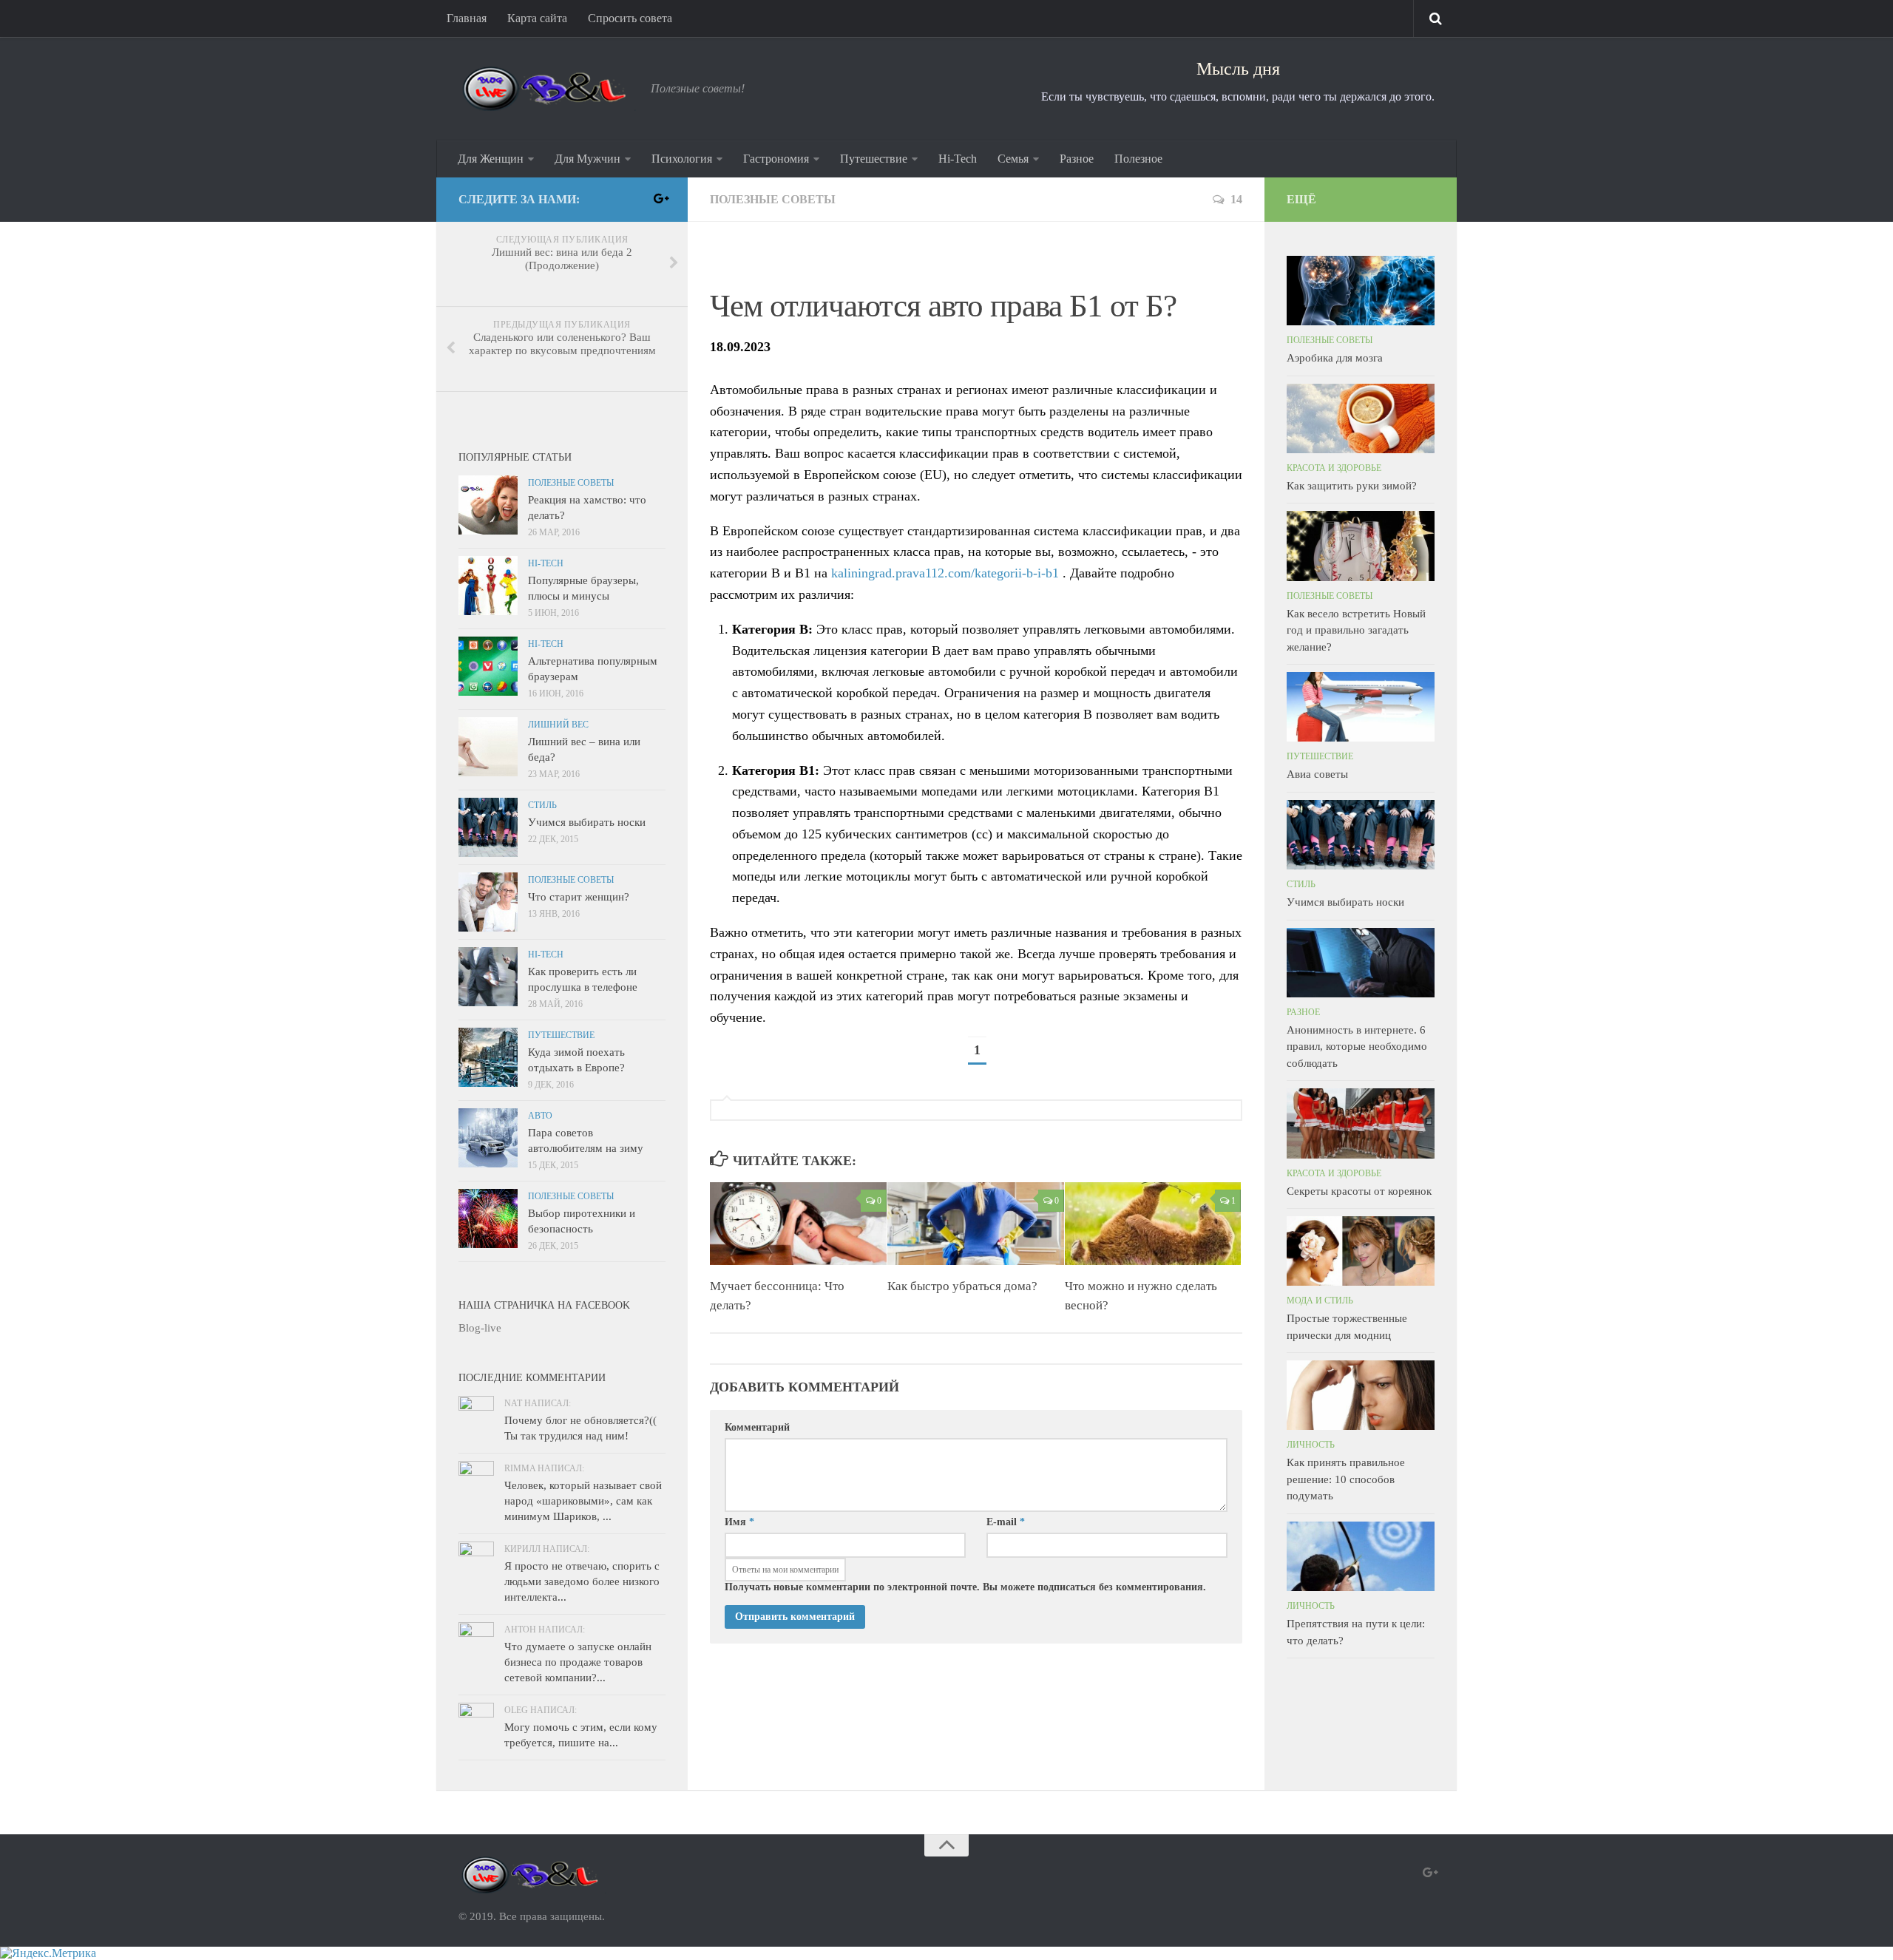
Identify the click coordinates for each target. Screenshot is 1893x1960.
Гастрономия (776, 159)
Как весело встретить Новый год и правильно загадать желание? (1356, 630)
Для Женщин (491, 159)
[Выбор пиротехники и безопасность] (488, 1218)
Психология (682, 159)
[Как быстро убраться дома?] (976, 1224)
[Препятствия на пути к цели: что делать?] (1361, 1556)
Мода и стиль (1320, 1301)
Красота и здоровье (1334, 468)
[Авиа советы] (1361, 707)
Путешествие (874, 159)
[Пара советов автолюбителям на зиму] (488, 1138)
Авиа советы (1317, 774)
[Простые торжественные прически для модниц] (1361, 1251)
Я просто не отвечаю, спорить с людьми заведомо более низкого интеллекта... (582, 1581)
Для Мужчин (587, 159)
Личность (1311, 1445)
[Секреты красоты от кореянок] (1361, 1123)
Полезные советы (773, 199)
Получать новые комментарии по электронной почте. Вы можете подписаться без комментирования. (965, 1587)
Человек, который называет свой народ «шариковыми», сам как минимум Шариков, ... (583, 1501)
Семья (1013, 159)
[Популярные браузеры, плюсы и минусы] (488, 586)
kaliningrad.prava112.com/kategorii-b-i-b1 (945, 573)
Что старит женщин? (579, 897)
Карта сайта (537, 18)
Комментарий (757, 1427)
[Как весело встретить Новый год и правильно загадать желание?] (1361, 546)
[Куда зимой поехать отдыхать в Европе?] (488, 1057)
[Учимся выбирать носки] (488, 827)
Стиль (542, 805)
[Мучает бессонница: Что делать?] (798, 1224)
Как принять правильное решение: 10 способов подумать (1346, 1479)
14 (1236, 199)
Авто (540, 1116)
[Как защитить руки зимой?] (1361, 418)
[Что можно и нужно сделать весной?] (1153, 1224)
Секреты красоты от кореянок (1359, 1191)
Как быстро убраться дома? (962, 1286)
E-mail (1006, 1522)
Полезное (1138, 159)
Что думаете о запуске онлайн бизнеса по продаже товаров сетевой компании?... (578, 1662)
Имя (739, 1522)
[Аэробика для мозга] (1361, 291)
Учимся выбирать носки (587, 822)
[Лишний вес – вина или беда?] (488, 747)
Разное (1077, 159)
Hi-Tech (958, 159)
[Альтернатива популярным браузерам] (488, 666)
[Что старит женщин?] (488, 902)
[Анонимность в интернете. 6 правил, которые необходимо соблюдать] (1361, 963)
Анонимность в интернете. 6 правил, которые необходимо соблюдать (1357, 1047)
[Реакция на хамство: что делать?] (488, 505)
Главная (467, 18)
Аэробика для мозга (1335, 358)
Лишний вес (558, 725)
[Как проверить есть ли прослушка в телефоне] (488, 977)
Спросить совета (630, 18)
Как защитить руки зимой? (1352, 486)
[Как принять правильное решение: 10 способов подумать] (1361, 1395)
